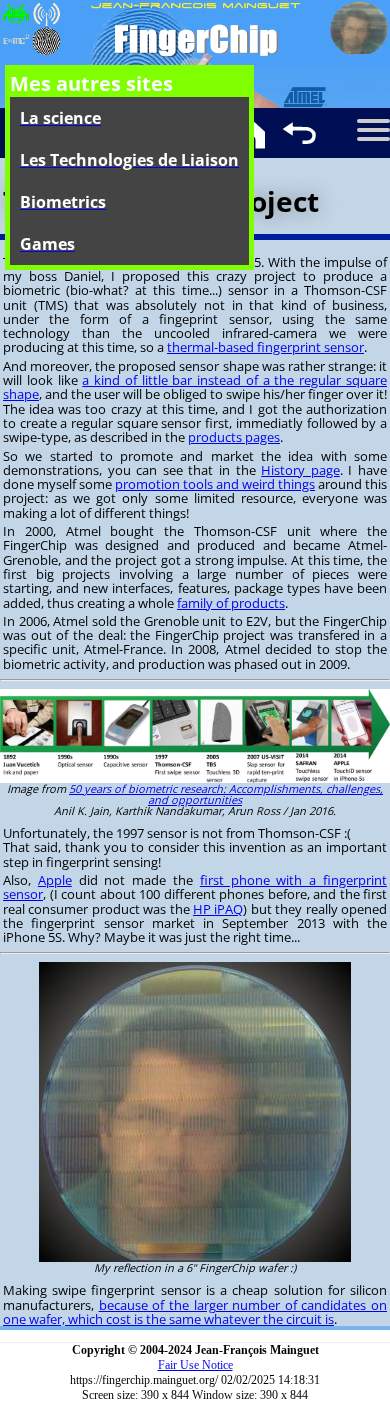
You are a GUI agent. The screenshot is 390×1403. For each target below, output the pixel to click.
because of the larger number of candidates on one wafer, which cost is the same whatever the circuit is (195, 1312)
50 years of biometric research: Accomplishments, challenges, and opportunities (226, 794)
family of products (231, 603)
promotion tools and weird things (215, 484)
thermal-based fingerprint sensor (265, 347)
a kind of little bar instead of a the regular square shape (195, 387)
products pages (234, 437)
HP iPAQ (218, 909)
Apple (55, 880)
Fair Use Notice (195, 1365)
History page (300, 470)
